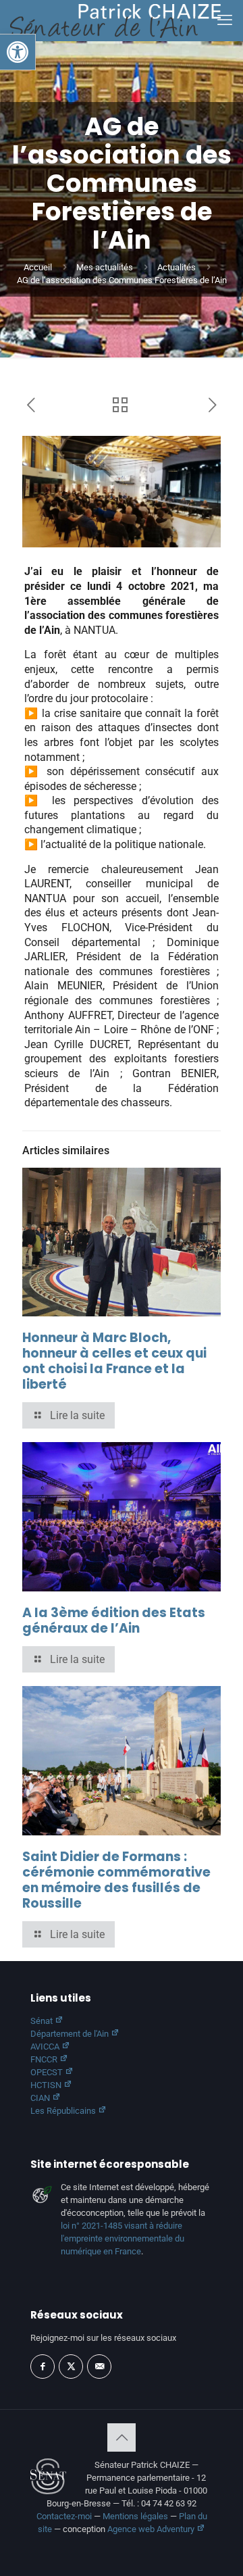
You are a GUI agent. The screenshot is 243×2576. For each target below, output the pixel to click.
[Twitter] (71, 2367)
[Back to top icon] (122, 2437)
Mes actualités (105, 267)
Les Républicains (64, 2111)
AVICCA (46, 2047)
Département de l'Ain (71, 2034)
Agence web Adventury (152, 2529)
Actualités (177, 267)
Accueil (38, 267)
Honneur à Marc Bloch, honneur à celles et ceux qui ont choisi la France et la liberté (114, 1361)
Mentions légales (135, 2516)
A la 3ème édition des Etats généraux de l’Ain (114, 1620)
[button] (18, 52)
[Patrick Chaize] (115, 20)
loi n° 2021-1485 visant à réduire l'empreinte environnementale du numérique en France (123, 2238)
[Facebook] (43, 2367)
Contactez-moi (64, 2516)
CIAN (41, 2098)
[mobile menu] (225, 20)
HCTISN (47, 2085)
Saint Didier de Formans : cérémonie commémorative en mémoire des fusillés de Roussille (116, 1880)
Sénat (43, 2021)
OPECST (48, 2072)
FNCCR (45, 2059)
